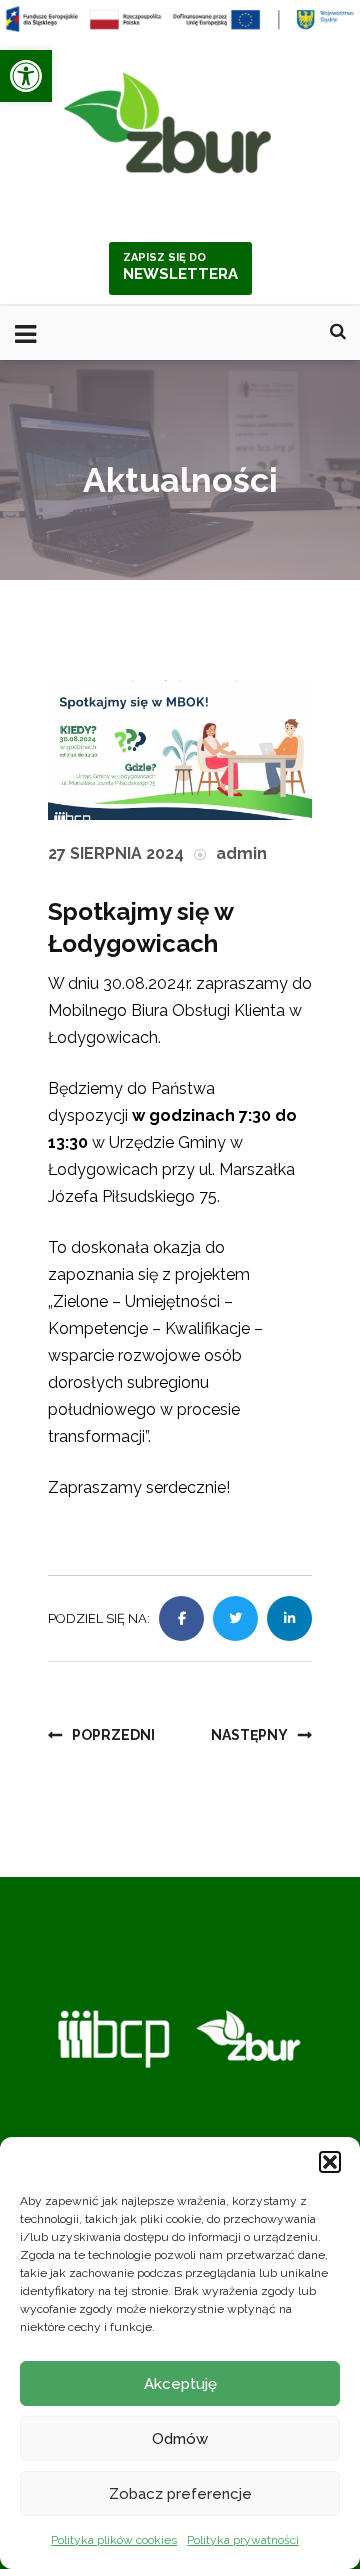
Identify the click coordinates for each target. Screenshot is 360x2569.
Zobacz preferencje (180, 2494)
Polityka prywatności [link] (243, 2540)
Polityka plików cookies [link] (114, 2540)
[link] (26, 76)
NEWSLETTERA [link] (180, 267)
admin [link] (241, 853)
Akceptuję (180, 2384)
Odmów (180, 2439)
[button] (330, 2162)
